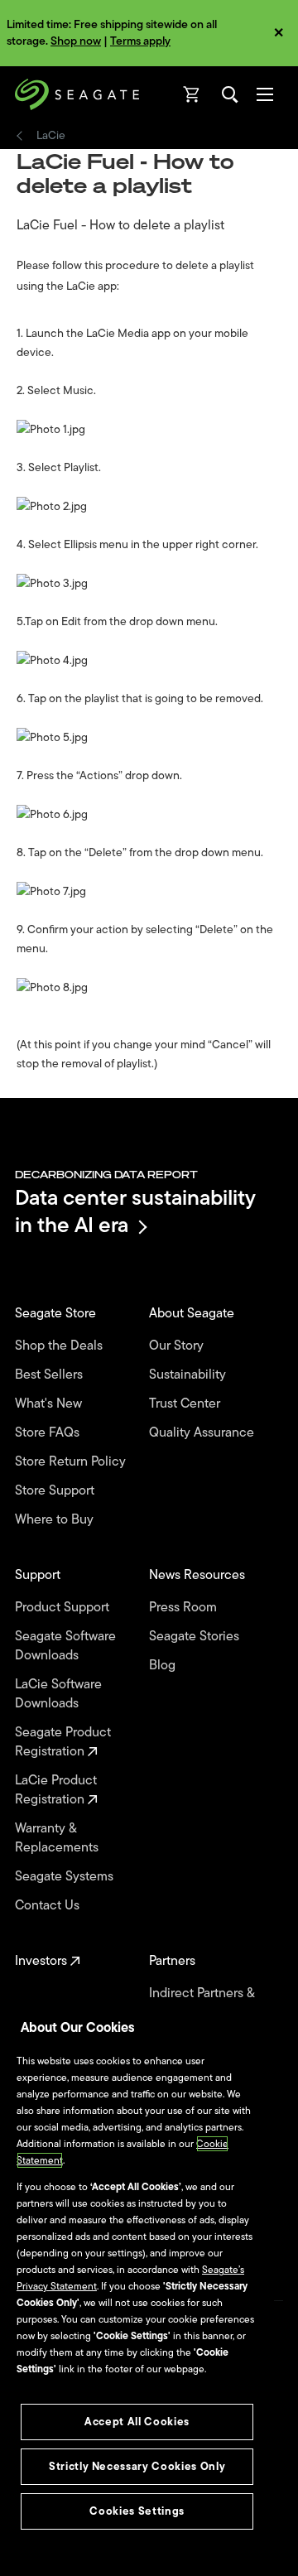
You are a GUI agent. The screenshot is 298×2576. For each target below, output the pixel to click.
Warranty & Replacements (58, 1838)
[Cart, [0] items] (192, 94)
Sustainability (189, 1375)
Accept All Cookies (137, 2422)
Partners (174, 1961)
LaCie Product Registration (56, 1790)
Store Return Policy (72, 1462)
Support (39, 1575)
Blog (164, 1666)
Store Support (56, 1491)
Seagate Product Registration (63, 1742)
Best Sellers (50, 1375)
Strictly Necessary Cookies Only (137, 2466)
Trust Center (186, 1404)
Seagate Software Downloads (65, 1646)
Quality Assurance (203, 1433)
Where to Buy (56, 1520)
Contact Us (49, 1906)
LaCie (51, 136)
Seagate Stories (196, 1637)
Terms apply (140, 41)
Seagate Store (57, 1314)
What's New (50, 1404)
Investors (43, 1961)
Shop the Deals (62, 1346)
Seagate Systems (66, 1877)
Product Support (64, 1608)
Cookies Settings (137, 2511)
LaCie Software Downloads (58, 1694)
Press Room (185, 1608)
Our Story (178, 1346)
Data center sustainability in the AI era (135, 1211)
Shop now (76, 41)
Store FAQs (49, 1433)
